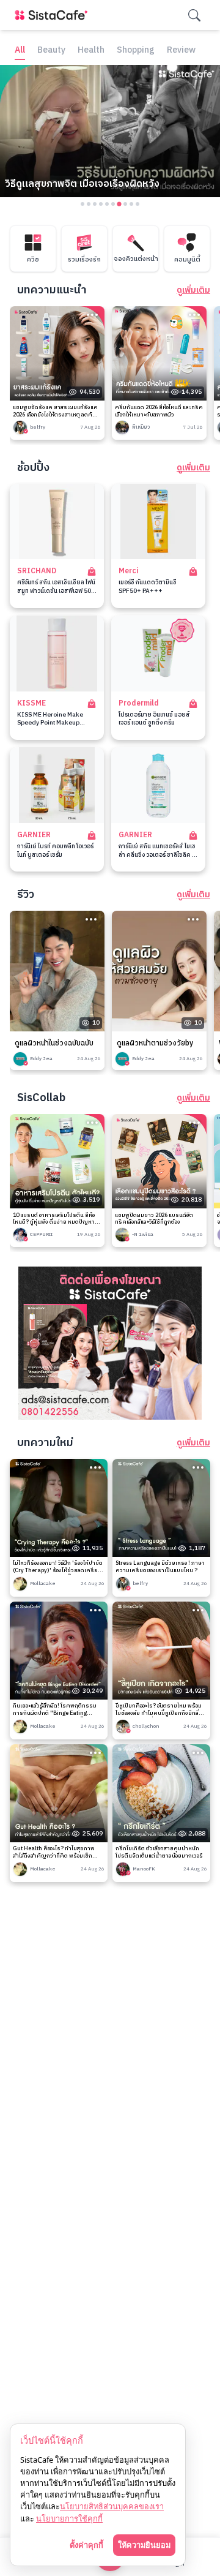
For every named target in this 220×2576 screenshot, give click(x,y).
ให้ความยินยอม (144, 2545)
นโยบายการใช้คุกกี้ (69, 2518)
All (20, 51)
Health (91, 51)
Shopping (136, 51)
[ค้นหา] (194, 15)
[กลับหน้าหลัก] (54, 15)
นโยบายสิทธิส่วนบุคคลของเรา (112, 2506)
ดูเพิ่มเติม (193, 290)
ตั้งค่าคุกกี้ (86, 2545)
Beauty (51, 51)
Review (181, 51)
